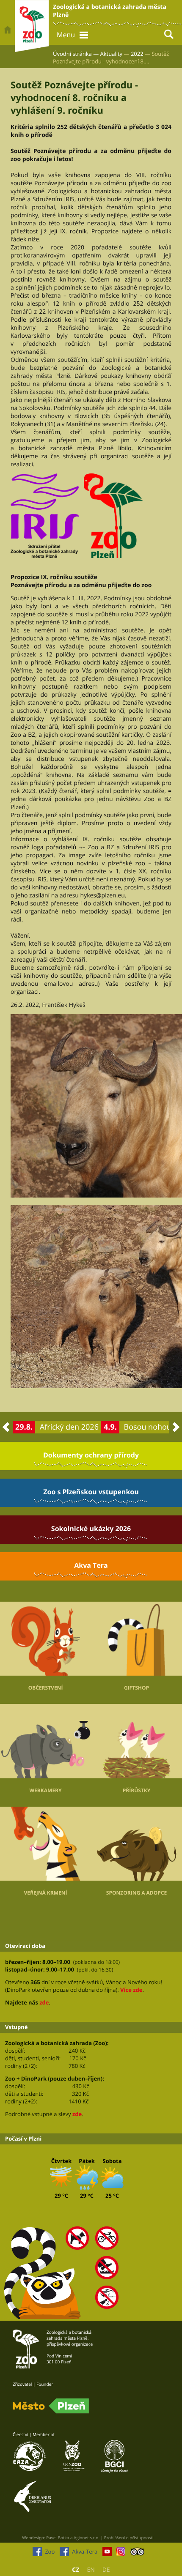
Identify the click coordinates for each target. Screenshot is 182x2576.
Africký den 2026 (69, 1427)
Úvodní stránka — (76, 54)
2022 (137, 54)
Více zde (131, 1990)
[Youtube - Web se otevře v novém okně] (107, 2554)
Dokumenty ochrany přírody (91, 1455)
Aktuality (112, 54)
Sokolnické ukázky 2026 (91, 1529)
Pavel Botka (58, 2538)
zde (44, 2002)
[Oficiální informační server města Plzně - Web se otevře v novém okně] (51, 2406)
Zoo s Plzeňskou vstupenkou (91, 1492)
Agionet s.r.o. (87, 2538)
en (91, 2570)
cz (76, 2570)
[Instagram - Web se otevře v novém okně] (121, 2554)
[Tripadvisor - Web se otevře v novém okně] (137, 2554)
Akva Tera (91, 1565)
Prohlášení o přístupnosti (129, 2538)
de (106, 2570)
